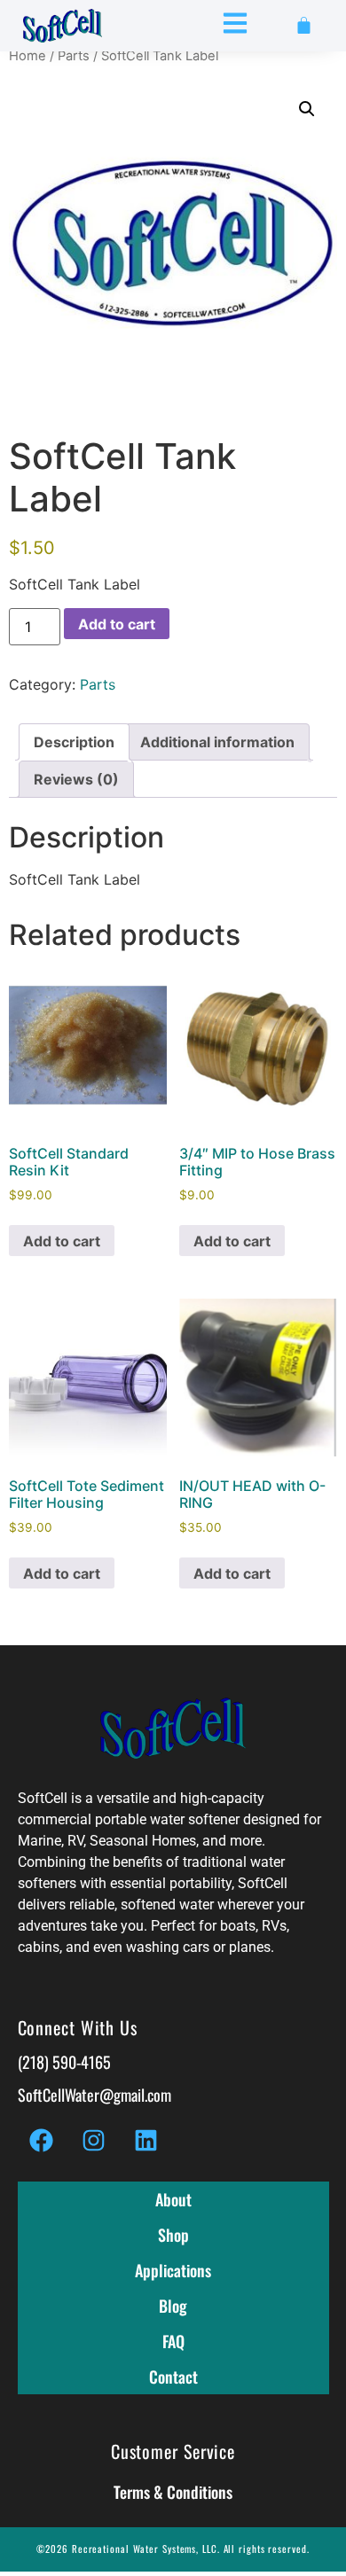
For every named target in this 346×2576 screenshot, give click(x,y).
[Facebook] (42, 2140)
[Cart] (304, 25)
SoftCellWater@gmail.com (94, 2095)
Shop (173, 2235)
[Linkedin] (146, 2140)
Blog (173, 2306)
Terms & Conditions (173, 2492)
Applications (173, 2270)
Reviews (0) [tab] (76, 779)
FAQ (173, 2341)
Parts (74, 56)
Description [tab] (74, 742)
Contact (173, 2377)
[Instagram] (94, 2140)
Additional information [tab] (217, 742)
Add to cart (117, 624)
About (173, 2199)
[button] (307, 109)
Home (28, 56)
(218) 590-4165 (64, 2062)
